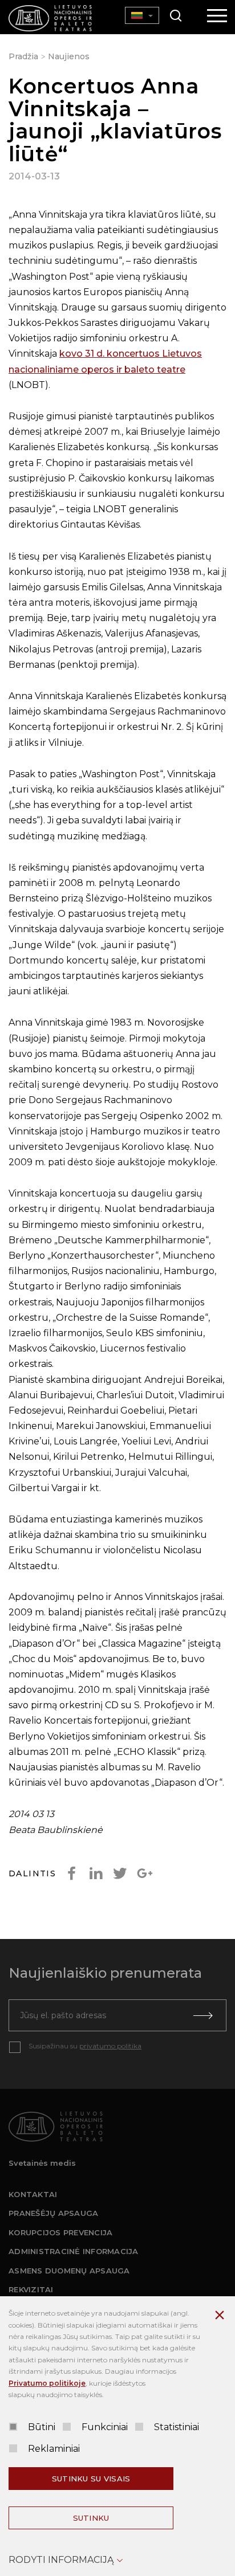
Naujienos (69, 56)
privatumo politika (110, 2046)
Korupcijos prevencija (60, 2232)
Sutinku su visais (91, 2479)
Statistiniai (177, 2427)
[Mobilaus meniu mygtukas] (217, 17)
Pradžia (23, 56)
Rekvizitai (31, 2289)
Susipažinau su (85, 2046)
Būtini (42, 2427)
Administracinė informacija (74, 2251)
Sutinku (91, 2518)
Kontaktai (33, 2194)
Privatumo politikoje (47, 2383)
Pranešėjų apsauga (53, 2213)
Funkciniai (105, 2427)
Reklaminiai (54, 2449)
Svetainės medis (42, 2163)
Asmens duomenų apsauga (69, 2271)
